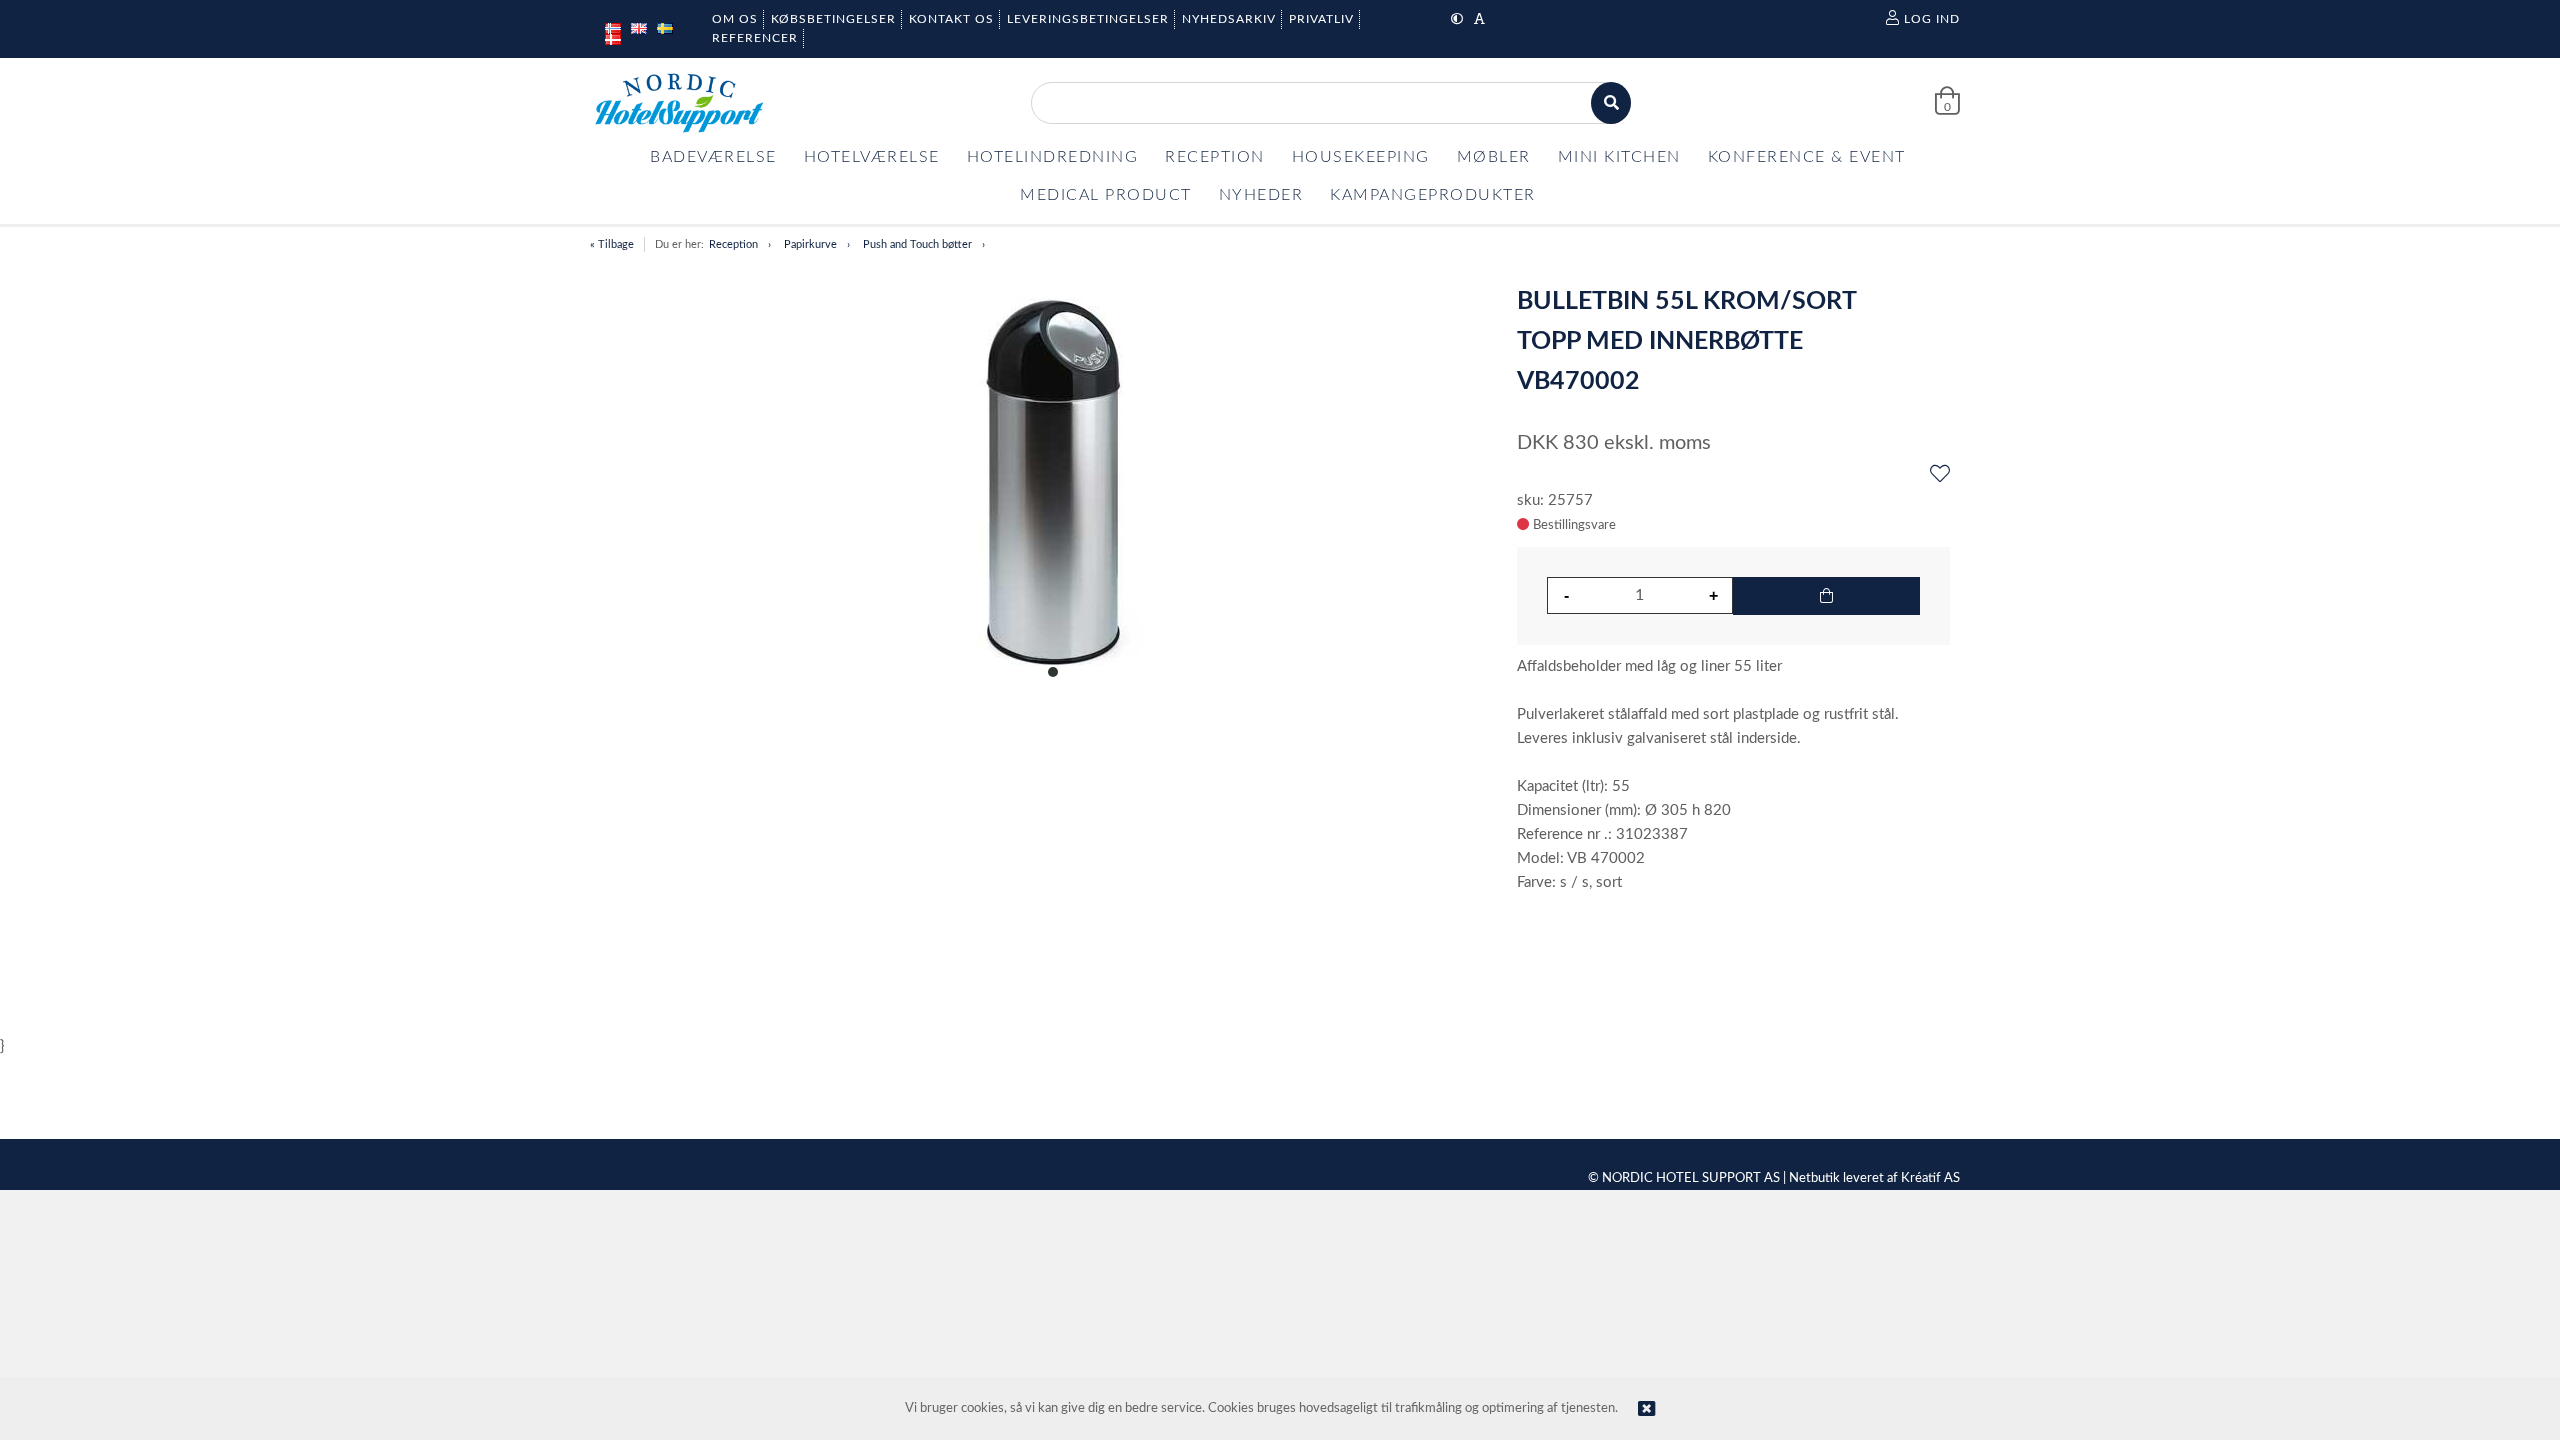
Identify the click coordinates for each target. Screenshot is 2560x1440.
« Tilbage (612, 244)
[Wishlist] (1940, 475)
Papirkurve (810, 244)
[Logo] (679, 103)
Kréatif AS (1930, 1178)
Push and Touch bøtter (917, 244)
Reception (733, 244)
